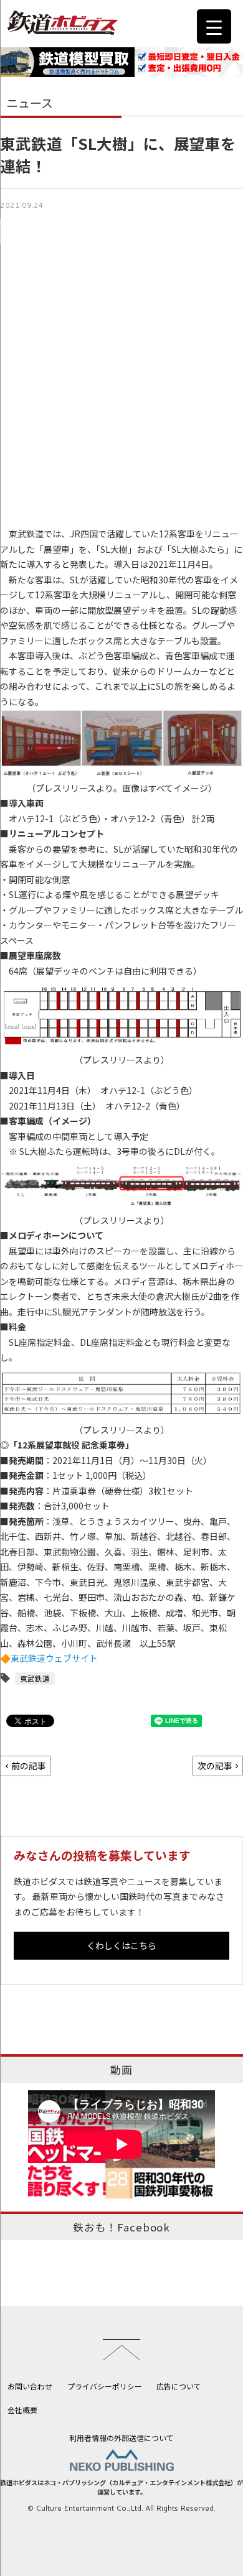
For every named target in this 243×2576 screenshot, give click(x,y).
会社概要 (22, 2410)
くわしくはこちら (121, 1945)
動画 (121, 2070)
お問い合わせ (30, 2386)
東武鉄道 (35, 1678)
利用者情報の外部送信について (121, 2438)
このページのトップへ (121, 2350)
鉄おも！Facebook (121, 2227)
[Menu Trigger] (214, 26)
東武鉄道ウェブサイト (54, 1658)
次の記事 (215, 1766)
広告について (179, 2386)
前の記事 (29, 1766)
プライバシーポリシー (105, 2386)
